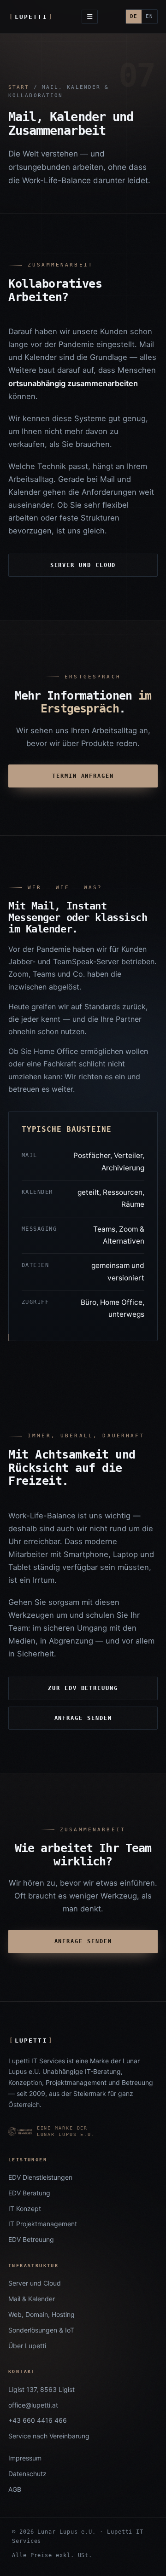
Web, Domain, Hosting (41, 2314)
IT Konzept (25, 2208)
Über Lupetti (27, 2346)
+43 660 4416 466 (38, 2420)
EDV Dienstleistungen (40, 2177)
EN (149, 16)
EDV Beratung (29, 2193)
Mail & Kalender (32, 2299)
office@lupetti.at (33, 2405)
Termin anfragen (83, 776)
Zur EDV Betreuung (83, 1688)
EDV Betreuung (31, 2239)
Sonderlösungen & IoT (41, 2330)
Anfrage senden (83, 1718)
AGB (15, 2489)
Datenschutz (27, 2474)
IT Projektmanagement (43, 2224)
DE (134, 16)
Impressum (25, 2458)
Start (19, 87)
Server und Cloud (83, 565)
